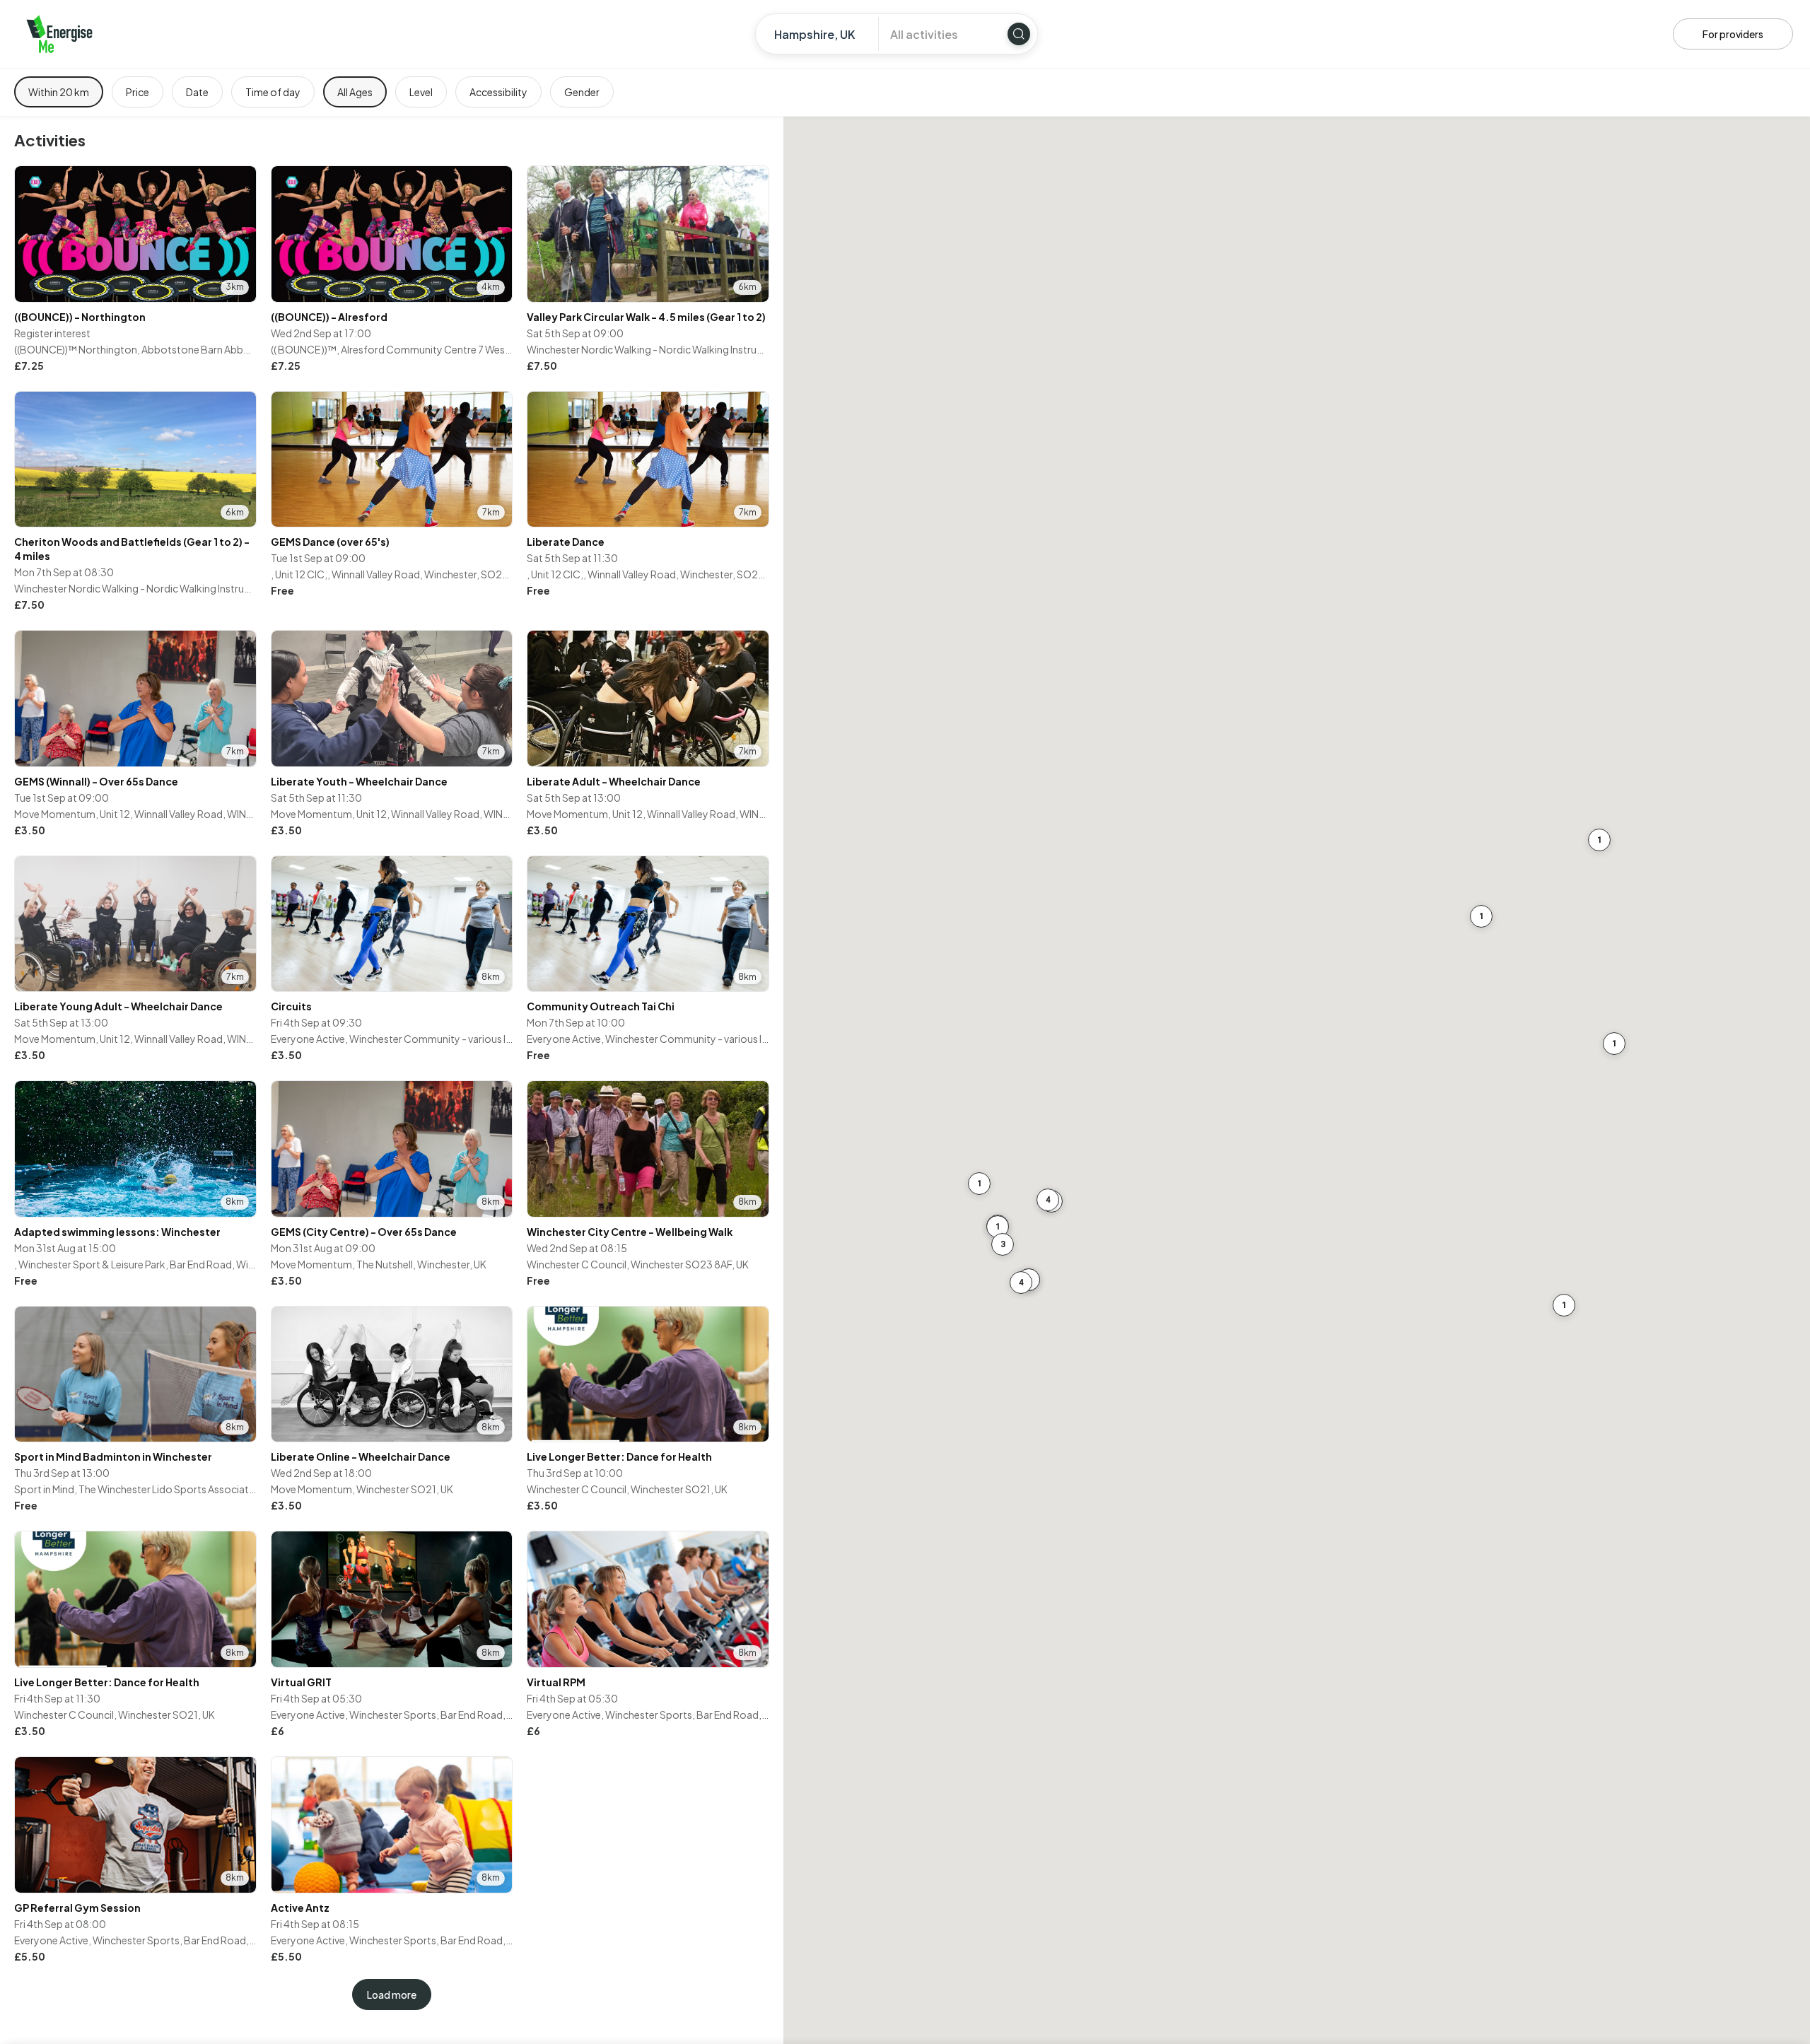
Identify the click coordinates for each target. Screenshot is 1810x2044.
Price (138, 92)
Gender (582, 92)
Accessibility (498, 92)
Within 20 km (59, 92)
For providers (1733, 34)
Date (197, 92)
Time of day (273, 92)
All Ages (355, 92)
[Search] (1019, 34)
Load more (392, 1995)
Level (421, 92)
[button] (1481, 916)
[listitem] (135, 270)
